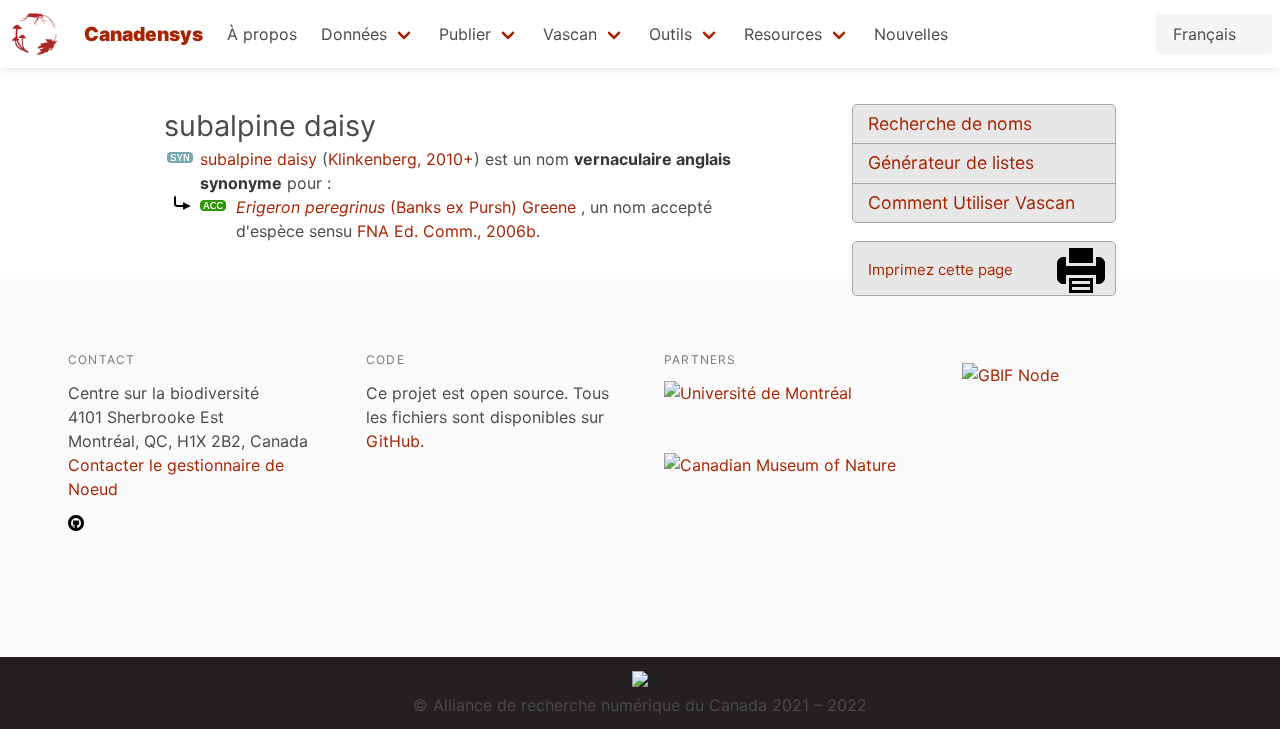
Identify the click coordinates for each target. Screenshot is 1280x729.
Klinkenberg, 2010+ (401, 159)
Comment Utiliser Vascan (971, 202)
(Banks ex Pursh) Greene (406, 207)
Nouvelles (911, 34)
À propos (262, 34)
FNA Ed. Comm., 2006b (446, 231)
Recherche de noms (950, 123)
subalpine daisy (258, 159)
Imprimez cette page (940, 269)
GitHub (393, 441)
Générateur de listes (951, 162)
